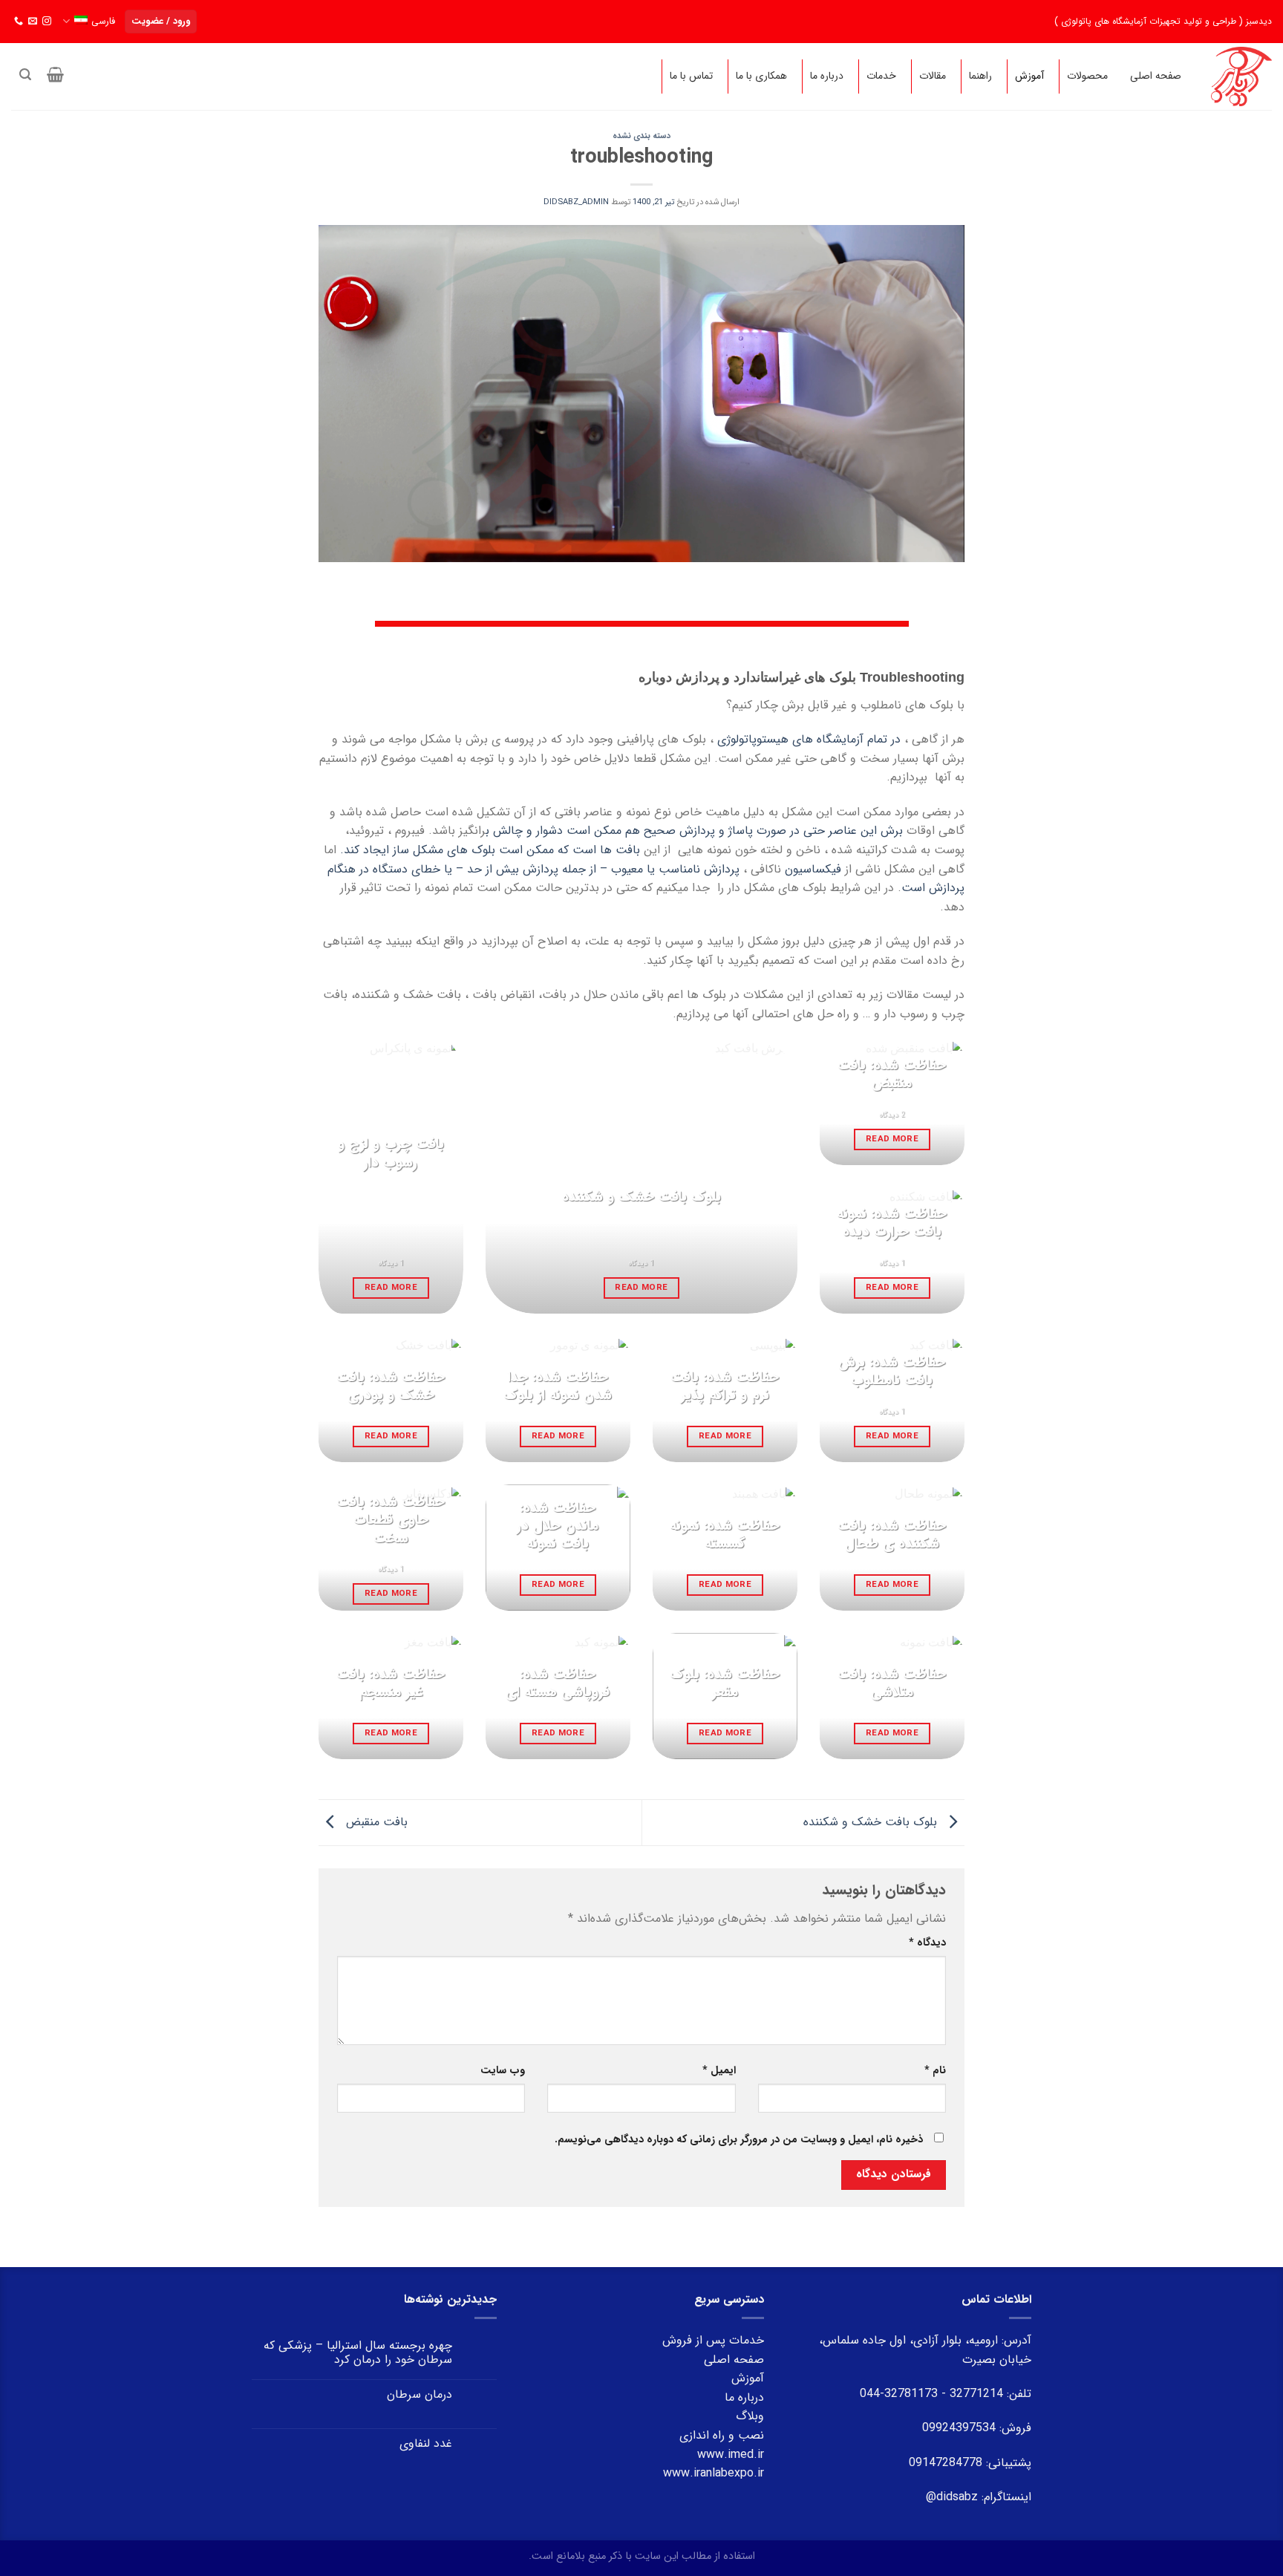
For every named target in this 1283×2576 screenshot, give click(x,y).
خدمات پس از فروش (713, 2340)
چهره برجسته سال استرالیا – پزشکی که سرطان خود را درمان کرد (358, 2352)
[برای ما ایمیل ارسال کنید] (33, 22)
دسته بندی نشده (641, 136)
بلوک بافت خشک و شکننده (872, 1822)
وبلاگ (750, 2416)
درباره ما (744, 2397)
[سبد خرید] (56, 74)
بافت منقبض (375, 1822)
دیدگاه (927, 1943)
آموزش (748, 2378)
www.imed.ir (731, 2455)
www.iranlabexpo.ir (714, 2473)
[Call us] (19, 22)
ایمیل (719, 2071)
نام (935, 2071)
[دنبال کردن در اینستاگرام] (47, 22)
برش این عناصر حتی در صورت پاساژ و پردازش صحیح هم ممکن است (737, 831)
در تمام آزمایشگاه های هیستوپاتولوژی (809, 739)
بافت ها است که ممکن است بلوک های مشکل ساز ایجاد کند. (490, 850)
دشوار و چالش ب (526, 831)
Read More (391, 1288)
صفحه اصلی (734, 2360)
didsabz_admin (576, 202)
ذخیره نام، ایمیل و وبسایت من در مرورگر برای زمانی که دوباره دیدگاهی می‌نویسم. (739, 2140)
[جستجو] (25, 75)
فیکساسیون (815, 869)
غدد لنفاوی (426, 2443)
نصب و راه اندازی (722, 2435)
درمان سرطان (419, 2394)
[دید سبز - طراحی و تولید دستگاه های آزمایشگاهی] (1241, 76)
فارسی (103, 22)
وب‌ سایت (503, 2071)
